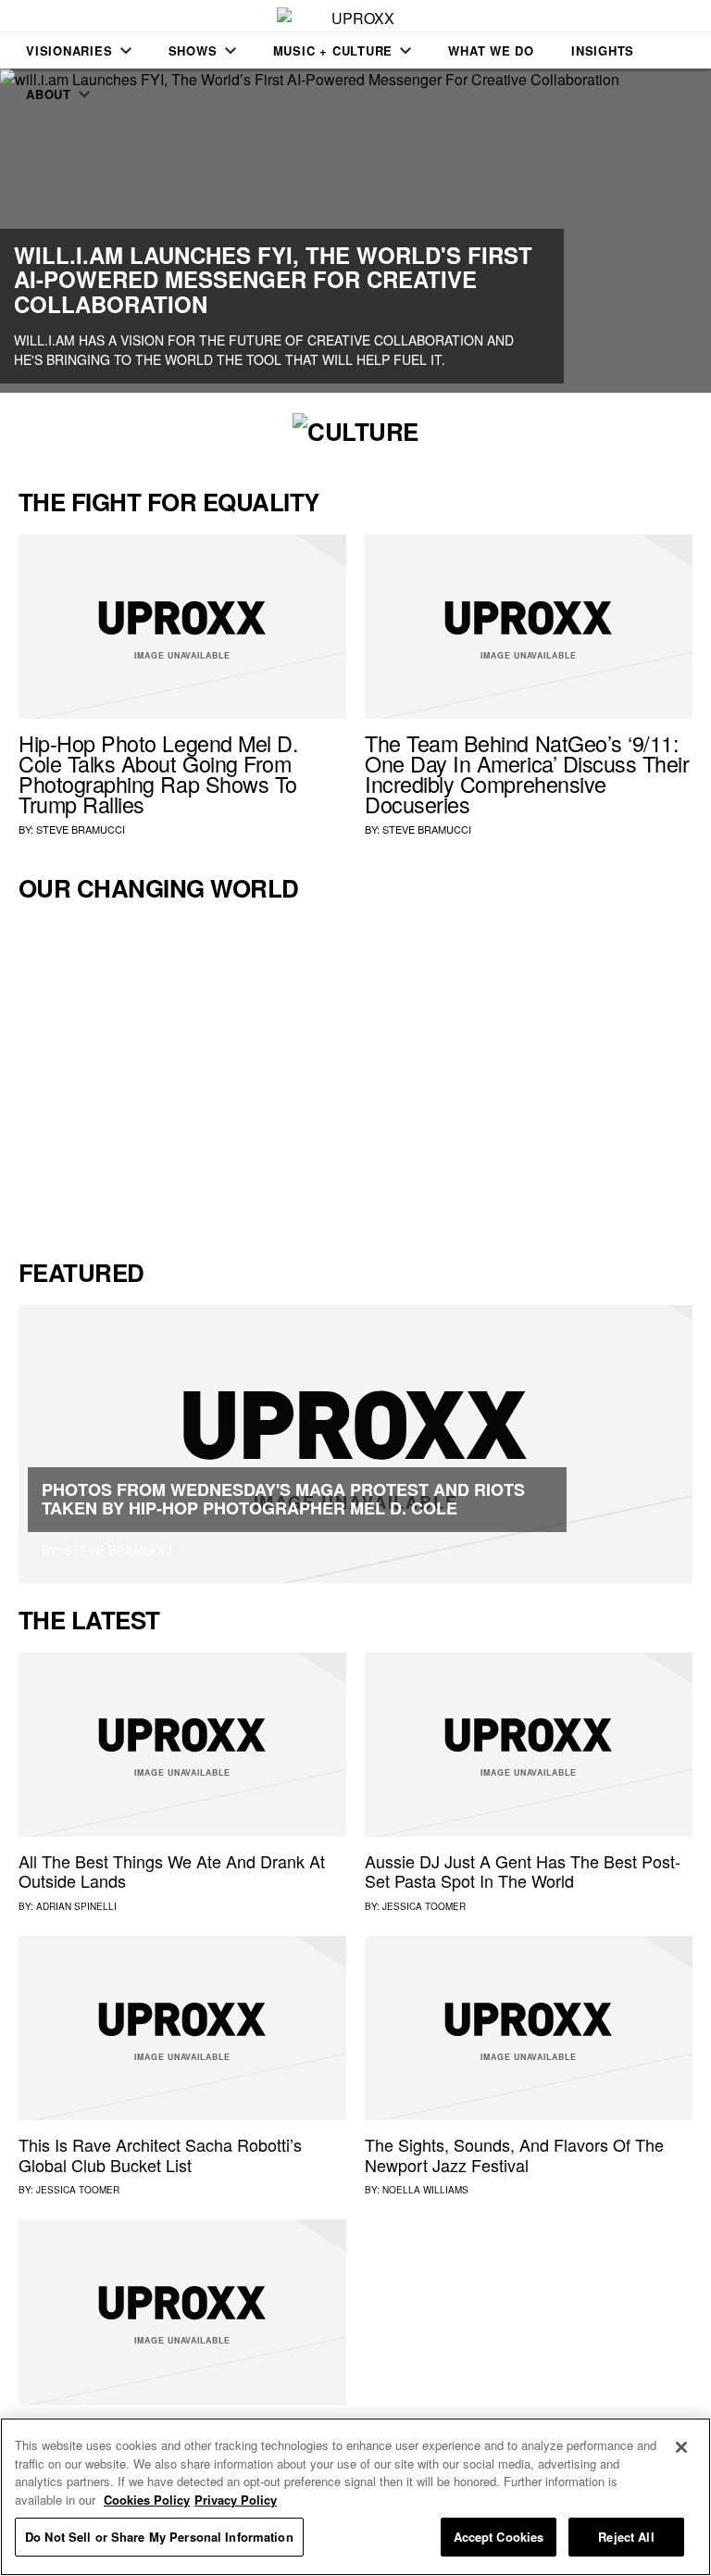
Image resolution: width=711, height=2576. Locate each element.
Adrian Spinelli (76, 1906)
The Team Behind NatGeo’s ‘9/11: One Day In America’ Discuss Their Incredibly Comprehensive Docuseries (527, 773)
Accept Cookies (499, 2537)
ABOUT (49, 94)
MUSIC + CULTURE (333, 50)
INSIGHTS (603, 50)
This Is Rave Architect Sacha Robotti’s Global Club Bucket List (160, 2155)
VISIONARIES (69, 50)
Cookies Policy (147, 2500)
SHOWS (193, 50)
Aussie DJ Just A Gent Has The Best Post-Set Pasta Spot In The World (523, 1871)
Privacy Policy (236, 2500)
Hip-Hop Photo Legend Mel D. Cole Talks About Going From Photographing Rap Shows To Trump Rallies (158, 773)
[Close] (681, 2447)
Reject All (626, 2537)
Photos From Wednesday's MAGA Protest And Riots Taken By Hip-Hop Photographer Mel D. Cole (283, 1499)
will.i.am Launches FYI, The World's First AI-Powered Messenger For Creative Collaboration (273, 279)
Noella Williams (425, 2190)
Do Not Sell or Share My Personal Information (159, 2537)
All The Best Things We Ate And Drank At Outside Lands (172, 1871)
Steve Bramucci (81, 829)
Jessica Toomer (424, 1906)
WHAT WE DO (491, 50)
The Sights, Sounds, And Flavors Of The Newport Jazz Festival (514, 2155)
